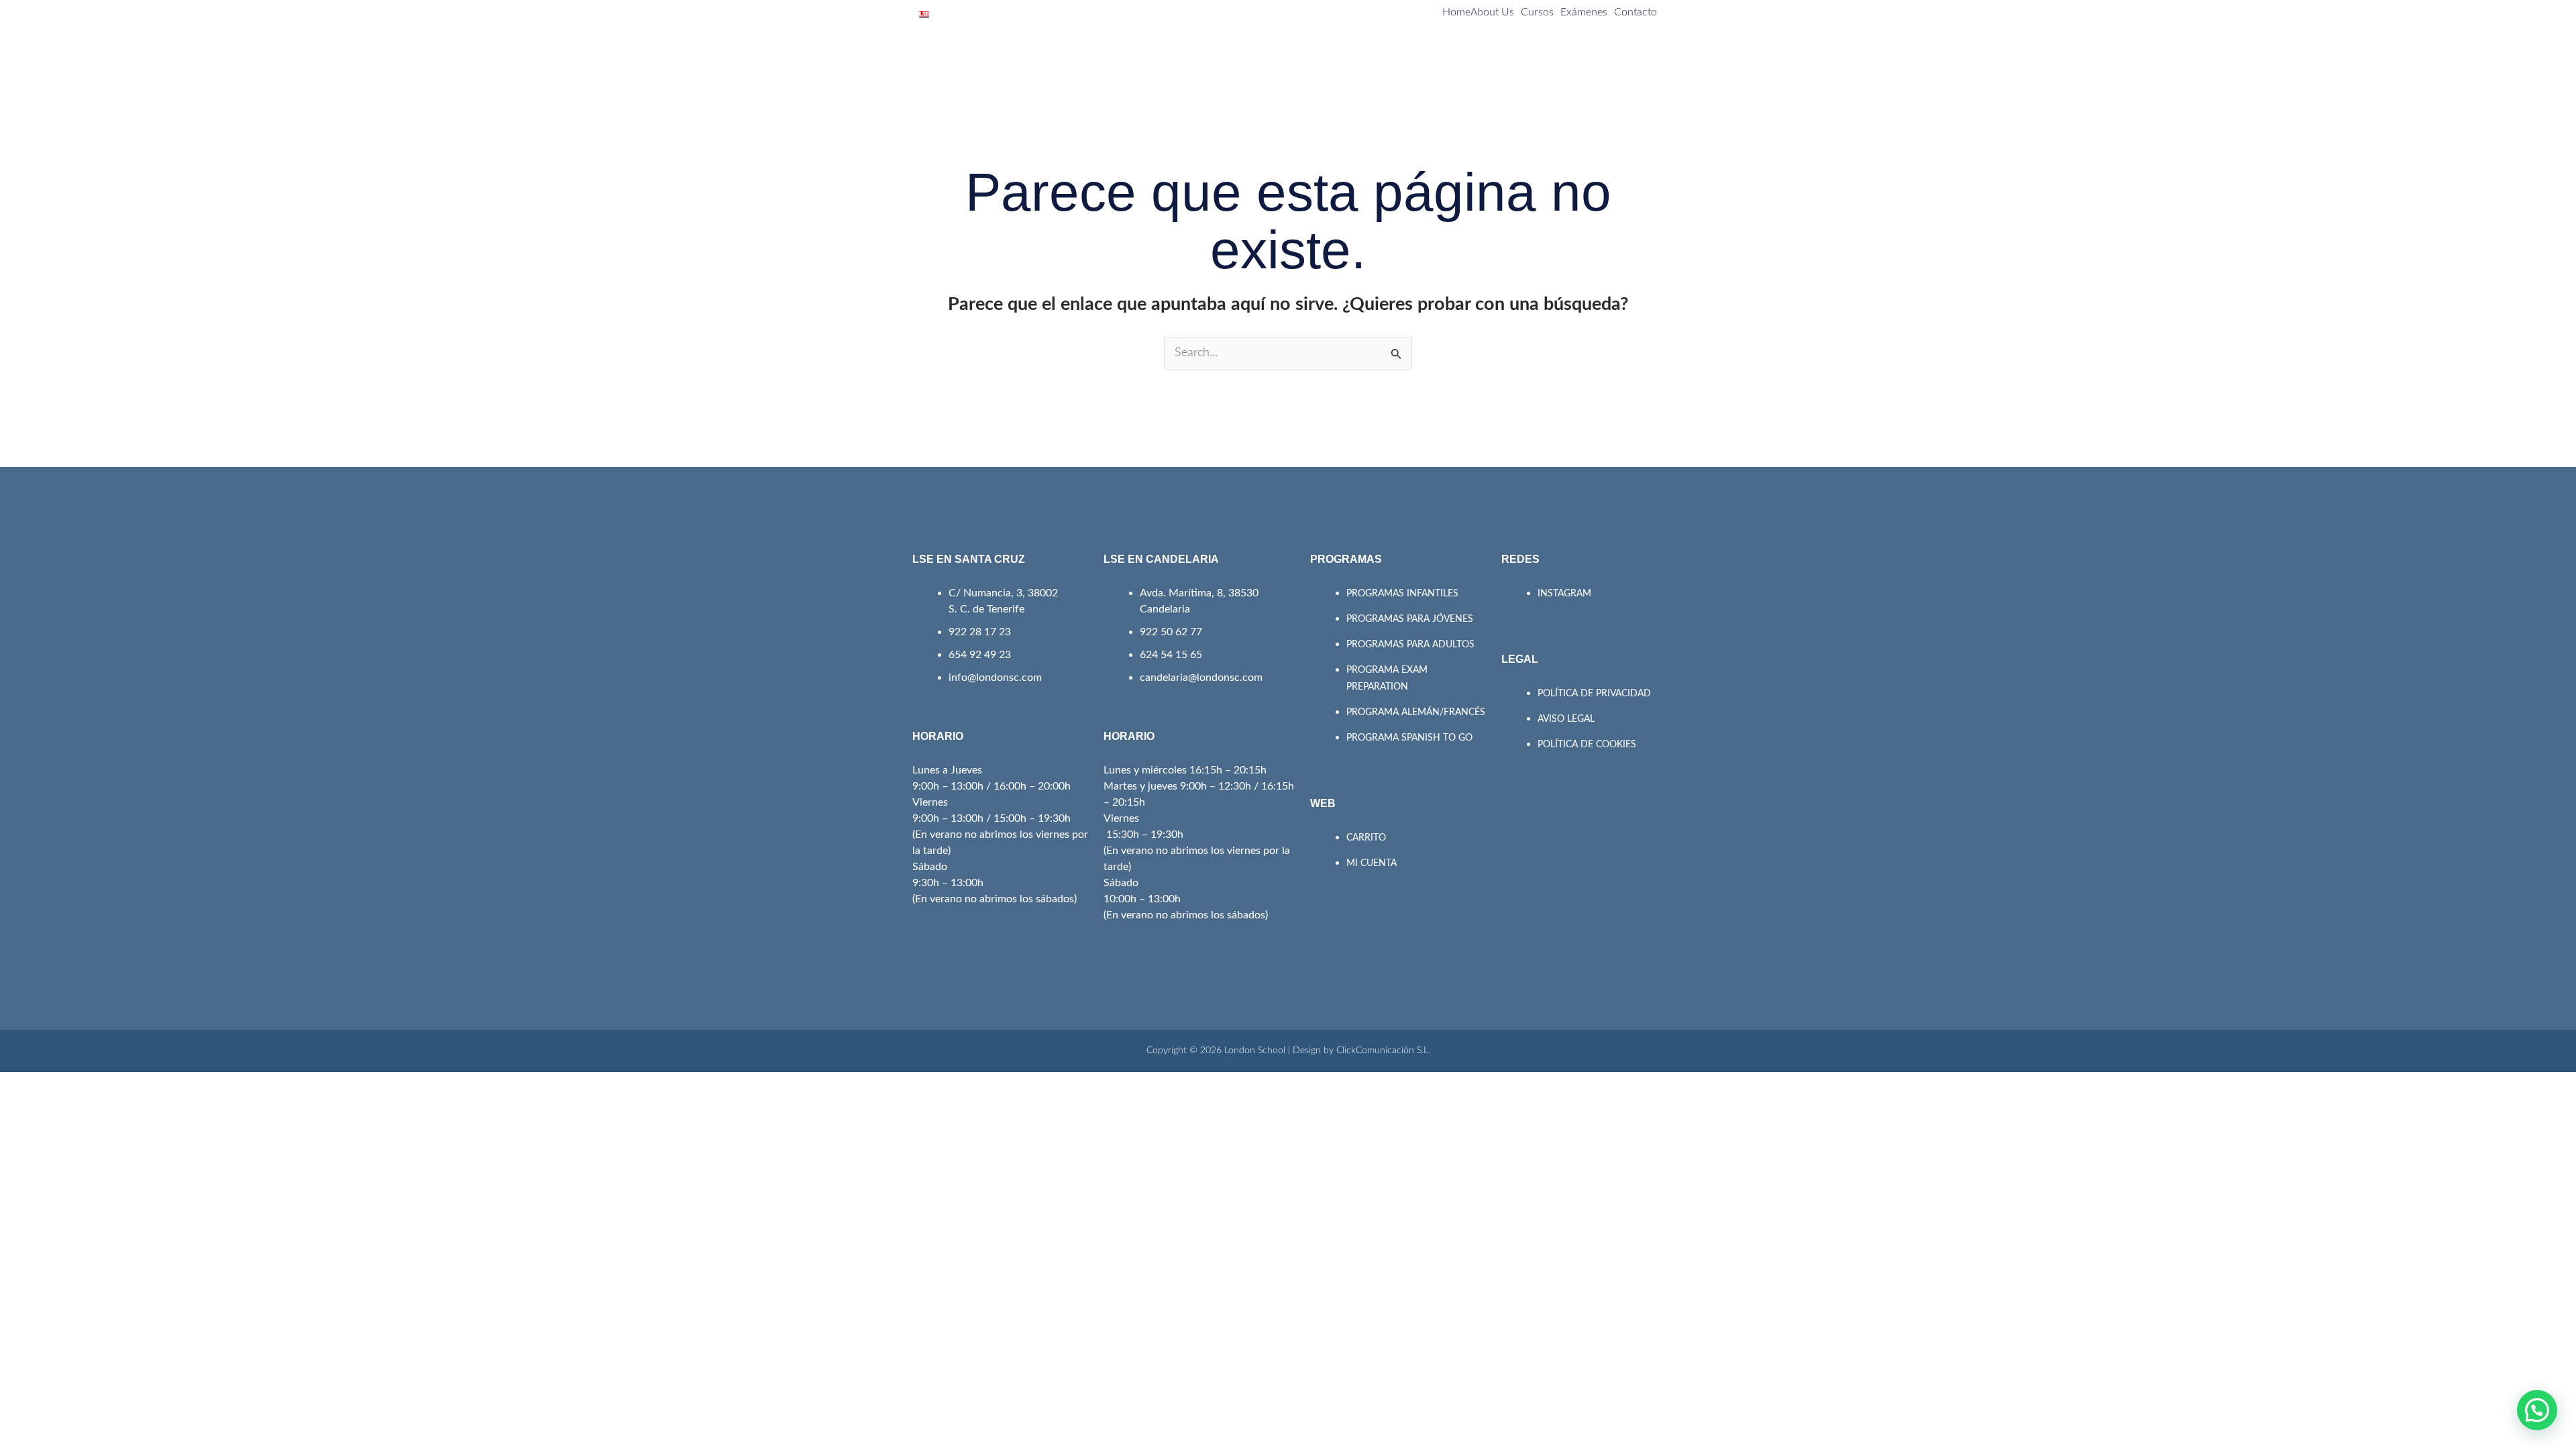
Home (1456, 12)
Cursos (1537, 12)
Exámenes (1584, 12)
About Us (1492, 12)
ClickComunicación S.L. (1383, 1051)
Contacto (1635, 12)
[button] (2537, 1410)
